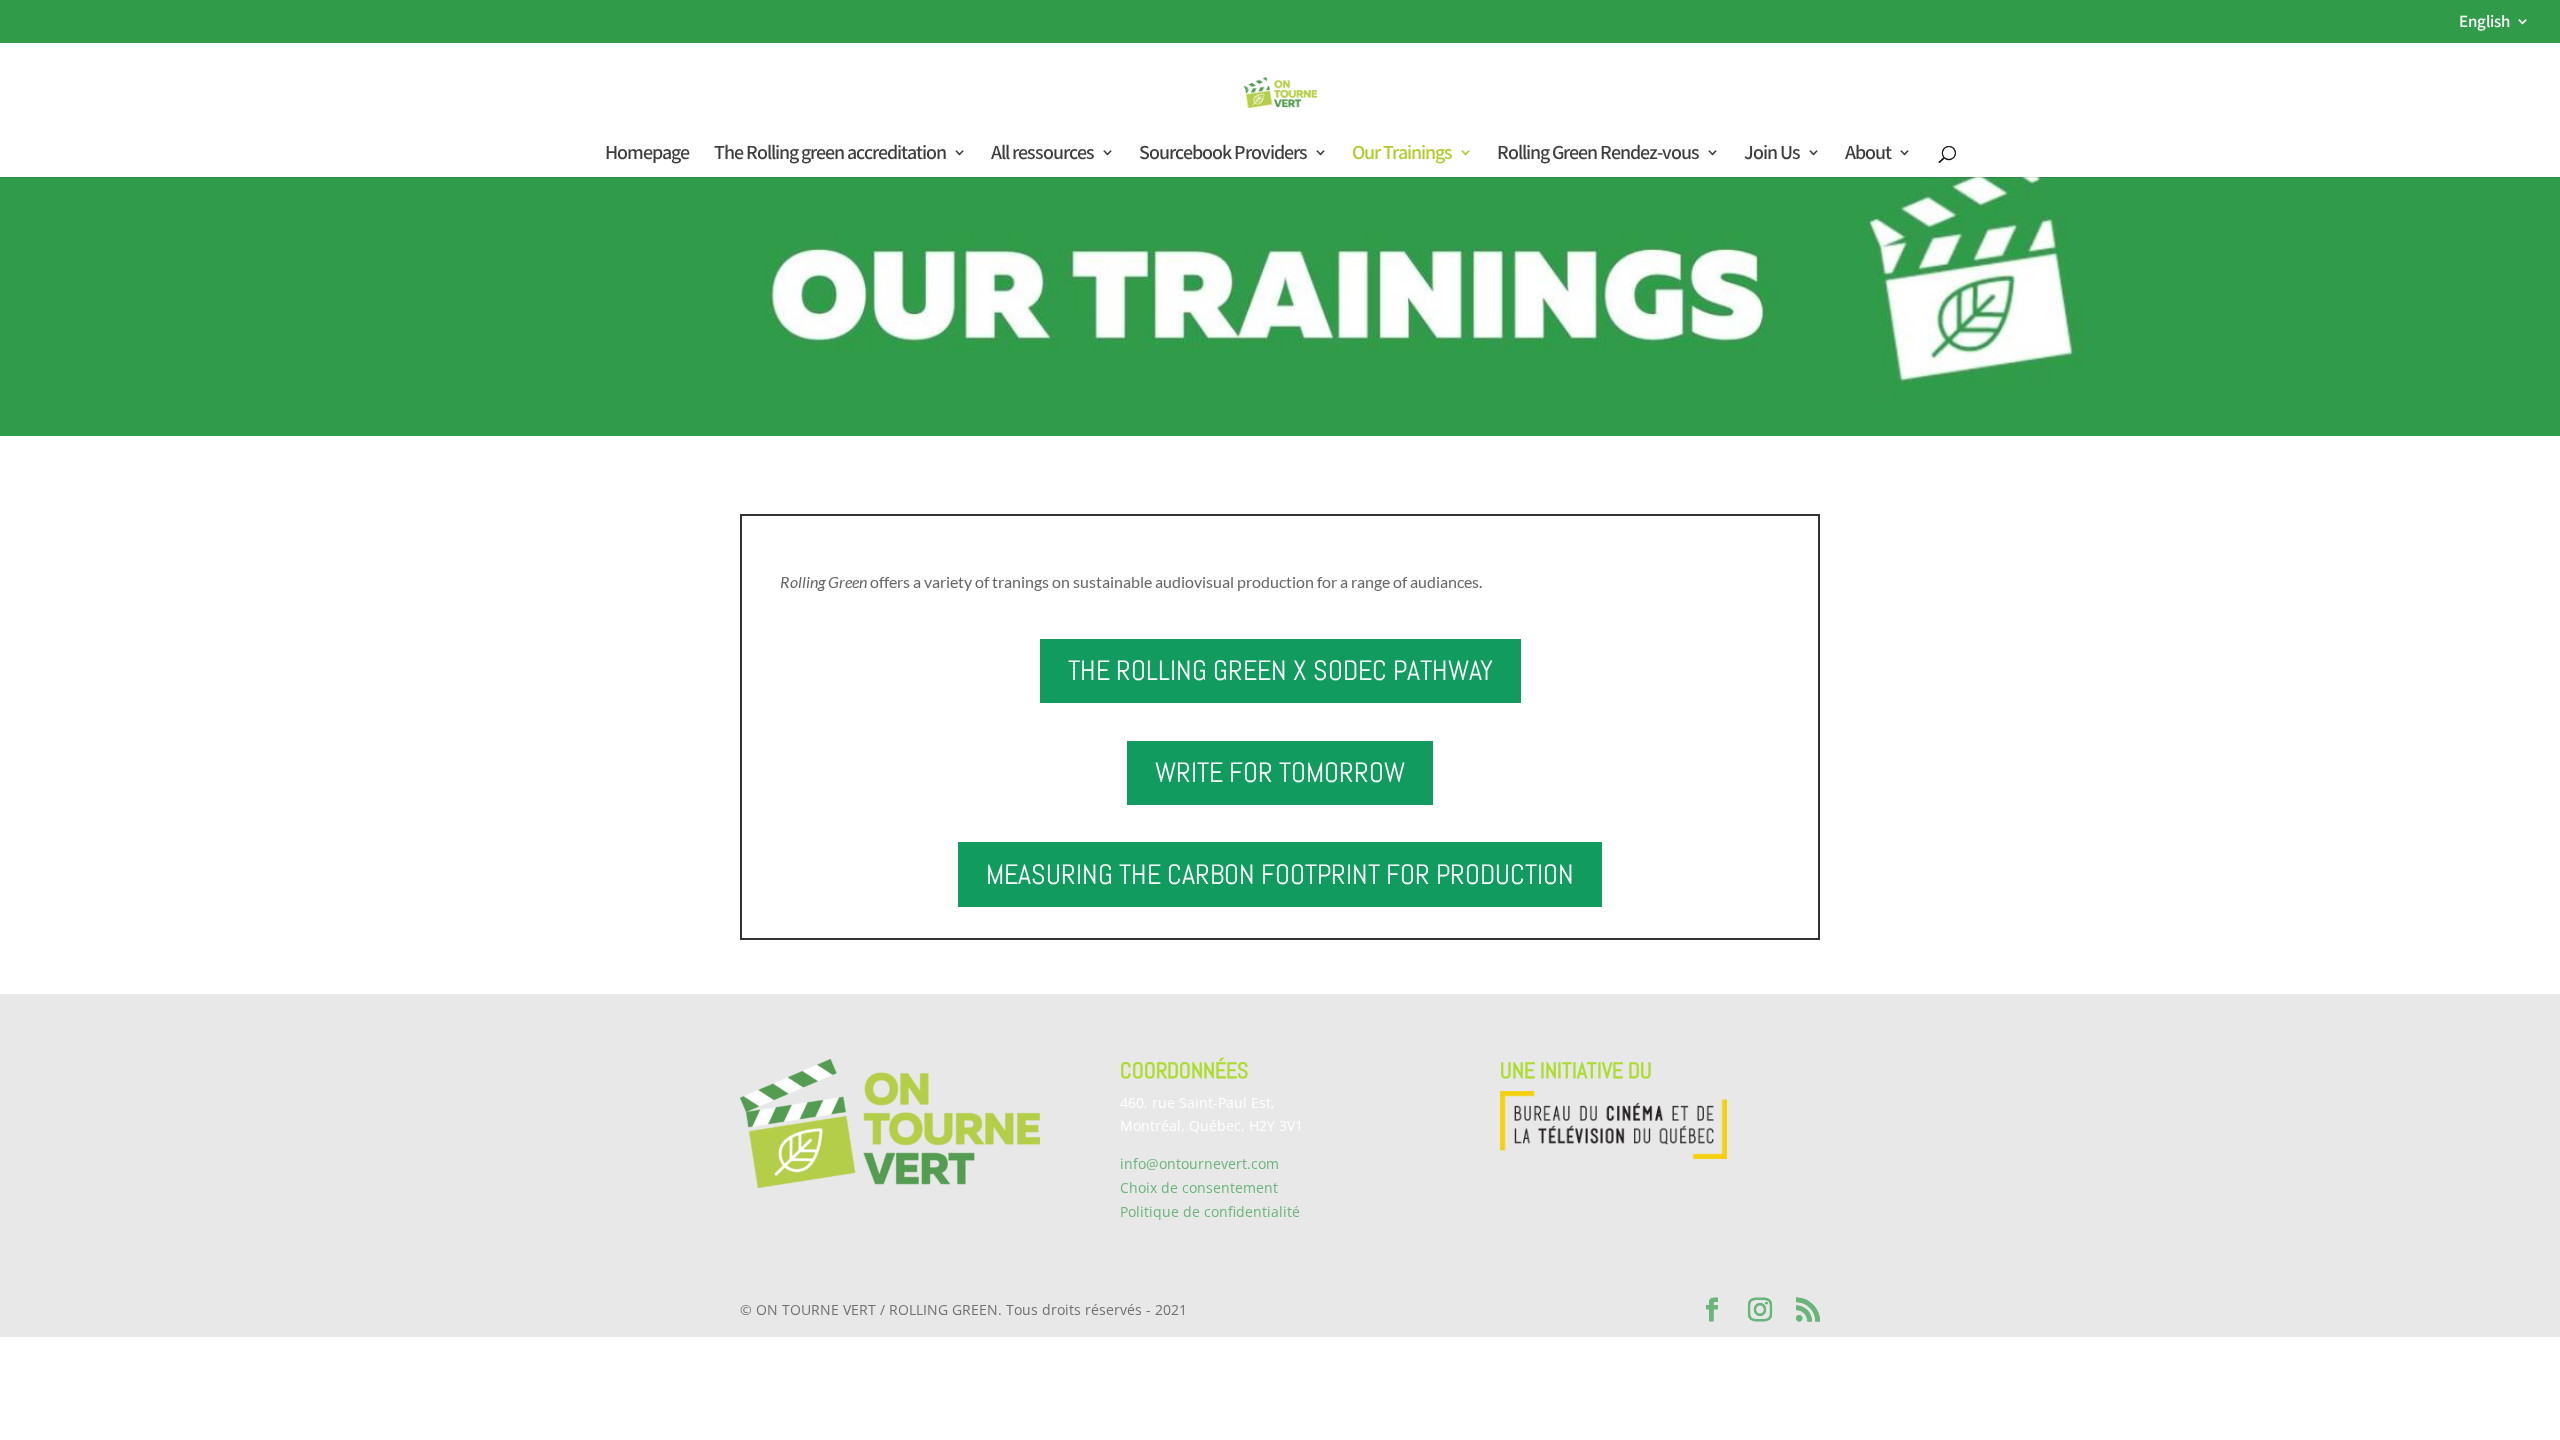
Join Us (1772, 155)
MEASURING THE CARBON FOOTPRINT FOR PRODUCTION (1280, 874)
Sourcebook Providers (1223, 155)
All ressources (1042, 155)
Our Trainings (1402, 155)
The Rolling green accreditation (830, 155)
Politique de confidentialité (1210, 1211)
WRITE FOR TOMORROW (1280, 772)
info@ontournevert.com (1199, 1163)
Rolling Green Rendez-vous (1598, 155)
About (1868, 155)
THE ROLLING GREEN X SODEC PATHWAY (1280, 670)
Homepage (647, 155)
